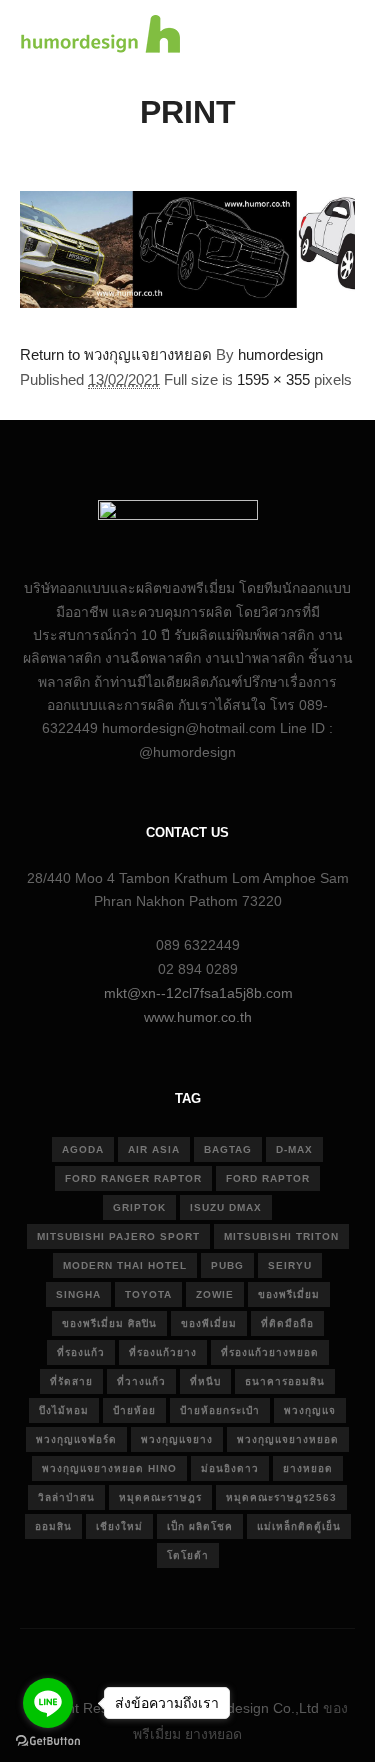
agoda (83, 1149)
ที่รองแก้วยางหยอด (270, 1352)
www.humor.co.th (198, 1017)
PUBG (227, 1265)
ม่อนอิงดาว (230, 1468)
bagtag (228, 1149)
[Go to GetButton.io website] (48, 1741)
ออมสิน (53, 1526)
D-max (294, 1149)
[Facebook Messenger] (263, 1657)
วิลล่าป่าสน (66, 1497)
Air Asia (154, 1149)
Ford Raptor (268, 1178)
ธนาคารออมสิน (285, 1381)
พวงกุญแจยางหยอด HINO (109, 1468)
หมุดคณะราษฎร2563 (281, 1497)
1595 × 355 (273, 379)
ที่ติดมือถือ (287, 1323)
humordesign (280, 354)
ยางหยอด (308, 1468)
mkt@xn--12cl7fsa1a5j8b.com (198, 993)
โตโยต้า (188, 1555)
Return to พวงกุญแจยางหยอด (116, 354)
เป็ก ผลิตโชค (200, 1526)
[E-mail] (113, 1657)
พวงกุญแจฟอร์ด (76, 1439)
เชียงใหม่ (119, 1526)
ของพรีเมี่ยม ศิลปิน (109, 1323)
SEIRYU (290, 1265)
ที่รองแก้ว (81, 1352)
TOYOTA (148, 1294)
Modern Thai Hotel (125, 1265)
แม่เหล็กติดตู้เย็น (299, 1526)
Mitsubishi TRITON (281, 1236)
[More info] (301, 37)
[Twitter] (203, 1657)
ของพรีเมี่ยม (289, 1294)
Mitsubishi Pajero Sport (118, 1236)
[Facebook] (143, 1657)
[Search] (265, 37)
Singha (78, 1294)
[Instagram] (173, 1657)
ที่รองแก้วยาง (163, 1352)
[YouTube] (233, 1657)
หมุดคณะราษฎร (160, 1497)
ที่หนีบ (205, 1381)
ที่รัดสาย (71, 1381)
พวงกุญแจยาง (177, 1439)
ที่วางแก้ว (141, 1381)
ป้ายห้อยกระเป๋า (220, 1410)
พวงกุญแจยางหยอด (288, 1439)
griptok (139, 1207)
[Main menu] (337, 37)
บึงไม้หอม (64, 1410)
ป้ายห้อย (134, 1410)
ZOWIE (215, 1294)
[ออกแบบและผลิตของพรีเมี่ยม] (100, 36)
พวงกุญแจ (310, 1410)
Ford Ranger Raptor (133, 1178)
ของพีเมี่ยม (209, 1323)
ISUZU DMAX (226, 1207)
